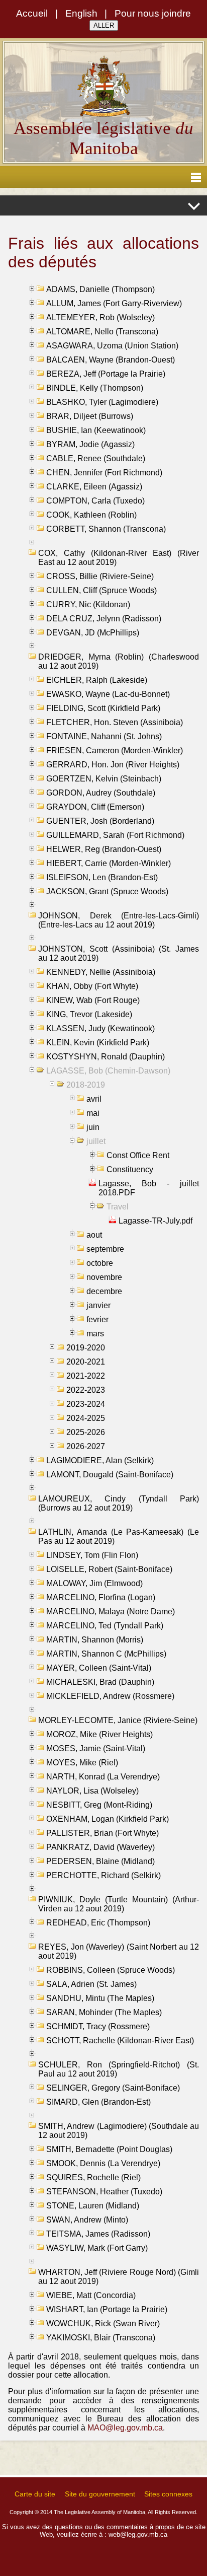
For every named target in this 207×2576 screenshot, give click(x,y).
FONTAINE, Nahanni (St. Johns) (104, 736)
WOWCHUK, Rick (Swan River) (103, 2323)
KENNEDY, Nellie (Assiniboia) (101, 972)
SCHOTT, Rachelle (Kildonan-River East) (120, 2041)
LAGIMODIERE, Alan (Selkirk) (100, 1460)
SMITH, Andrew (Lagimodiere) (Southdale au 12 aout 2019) (119, 2131)
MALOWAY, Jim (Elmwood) (94, 1583)
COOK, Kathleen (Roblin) (91, 515)
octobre (100, 1263)
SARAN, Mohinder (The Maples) (104, 2012)
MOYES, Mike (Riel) (82, 1763)
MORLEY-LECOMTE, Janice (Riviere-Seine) (118, 1720)
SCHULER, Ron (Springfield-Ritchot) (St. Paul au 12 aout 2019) (119, 2069)
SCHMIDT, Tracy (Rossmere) (98, 2026)
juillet (96, 1141)
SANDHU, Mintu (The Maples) (100, 1998)
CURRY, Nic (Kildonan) (88, 604)
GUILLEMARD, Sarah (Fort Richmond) (115, 835)
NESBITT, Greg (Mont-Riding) (99, 1805)
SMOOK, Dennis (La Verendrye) (103, 2163)
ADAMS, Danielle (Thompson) (100, 289)
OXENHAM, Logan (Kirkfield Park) (108, 1819)
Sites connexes (168, 2494)
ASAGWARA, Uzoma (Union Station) (112, 346)
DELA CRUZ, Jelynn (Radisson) (104, 619)
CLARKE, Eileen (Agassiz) (94, 487)
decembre (104, 1291)
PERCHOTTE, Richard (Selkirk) (103, 1875)
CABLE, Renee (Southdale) (96, 458)
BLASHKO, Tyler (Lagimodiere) (102, 402)
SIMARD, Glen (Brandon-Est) (98, 2102)
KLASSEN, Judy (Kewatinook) (100, 1028)
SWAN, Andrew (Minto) (87, 2220)
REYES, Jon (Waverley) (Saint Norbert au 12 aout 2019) (119, 1951)
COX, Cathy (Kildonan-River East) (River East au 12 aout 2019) (119, 558)
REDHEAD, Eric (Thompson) (98, 1923)
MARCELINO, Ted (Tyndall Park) (105, 1626)
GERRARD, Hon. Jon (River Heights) (113, 765)
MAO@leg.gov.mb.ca (125, 2428)
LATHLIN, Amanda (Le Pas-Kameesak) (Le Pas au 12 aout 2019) (119, 1536)
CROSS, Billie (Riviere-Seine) (100, 576)
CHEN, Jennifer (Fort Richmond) (104, 473)
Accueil (32, 13)
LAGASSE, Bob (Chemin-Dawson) (108, 1071)
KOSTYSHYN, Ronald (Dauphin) (106, 1057)
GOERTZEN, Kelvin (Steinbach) (104, 779)
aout (94, 1235)
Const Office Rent (138, 1155)
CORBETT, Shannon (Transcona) (106, 529)
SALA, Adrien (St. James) (91, 1984)
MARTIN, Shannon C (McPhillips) (106, 1654)
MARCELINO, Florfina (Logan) (101, 1597)
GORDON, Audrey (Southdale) (101, 793)
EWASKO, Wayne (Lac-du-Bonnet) (108, 694)
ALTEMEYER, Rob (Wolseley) (100, 317)
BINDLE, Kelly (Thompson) (95, 388)
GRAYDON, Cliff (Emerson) (95, 807)
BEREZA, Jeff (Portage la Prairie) (106, 374)
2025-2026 (86, 1432)
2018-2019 (86, 1085)
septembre (105, 1249)
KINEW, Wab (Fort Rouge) (93, 1000)
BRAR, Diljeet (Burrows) (90, 416)
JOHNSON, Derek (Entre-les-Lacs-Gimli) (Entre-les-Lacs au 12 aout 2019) (119, 920)
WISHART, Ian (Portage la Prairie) (107, 2309)
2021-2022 (86, 1376)
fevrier (97, 1319)
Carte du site (35, 2494)
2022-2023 (86, 1390)
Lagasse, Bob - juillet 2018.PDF (149, 1188)
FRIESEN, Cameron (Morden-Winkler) (115, 750)
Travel (118, 1207)
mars (95, 1334)
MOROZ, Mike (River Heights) (99, 1734)
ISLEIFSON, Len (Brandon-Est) (102, 877)
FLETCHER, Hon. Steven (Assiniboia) (115, 722)
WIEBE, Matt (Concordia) (91, 2295)
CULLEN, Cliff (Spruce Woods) (101, 590)
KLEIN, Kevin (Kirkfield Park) (98, 1043)
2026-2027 (86, 1446)
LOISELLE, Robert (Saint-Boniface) (109, 1569)
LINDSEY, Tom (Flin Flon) (92, 1555)
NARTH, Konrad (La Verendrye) (103, 1777)
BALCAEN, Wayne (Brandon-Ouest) (111, 360)
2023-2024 (86, 1404)
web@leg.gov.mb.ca (138, 2534)
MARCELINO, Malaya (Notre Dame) (111, 1612)
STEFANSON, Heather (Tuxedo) (104, 2192)
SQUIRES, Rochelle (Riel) (93, 2177)
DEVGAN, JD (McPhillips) (93, 633)
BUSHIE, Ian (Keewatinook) (96, 430)
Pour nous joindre (153, 13)
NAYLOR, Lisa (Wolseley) (92, 1791)
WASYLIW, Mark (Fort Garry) (97, 2248)
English (81, 13)
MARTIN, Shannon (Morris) (95, 1640)
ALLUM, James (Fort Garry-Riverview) (114, 303)
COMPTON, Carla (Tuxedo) (95, 501)
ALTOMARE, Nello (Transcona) (102, 332)
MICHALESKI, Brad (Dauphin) (100, 1682)
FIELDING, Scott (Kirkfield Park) (103, 708)
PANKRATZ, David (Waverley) (100, 1847)
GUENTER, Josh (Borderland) (100, 821)
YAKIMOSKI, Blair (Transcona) (101, 2338)
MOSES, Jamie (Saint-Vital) (96, 1748)
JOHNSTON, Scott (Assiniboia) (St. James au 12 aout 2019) (119, 953)
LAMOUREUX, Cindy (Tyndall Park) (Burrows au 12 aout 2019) (119, 1503)
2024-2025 (86, 1418)
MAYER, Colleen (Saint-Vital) (99, 1668)
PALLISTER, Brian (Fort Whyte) (102, 1833)
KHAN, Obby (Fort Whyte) (92, 986)
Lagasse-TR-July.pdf (156, 1221)
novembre (104, 1277)
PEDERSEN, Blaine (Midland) (100, 1861)
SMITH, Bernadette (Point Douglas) (109, 2149)
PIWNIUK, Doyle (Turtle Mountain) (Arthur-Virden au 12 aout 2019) (119, 1904)
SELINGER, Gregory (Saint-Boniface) (113, 2088)
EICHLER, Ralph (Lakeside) (97, 680)
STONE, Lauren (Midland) (93, 2206)
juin (93, 1127)
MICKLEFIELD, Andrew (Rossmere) (110, 1696)
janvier (98, 1305)
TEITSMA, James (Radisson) (98, 2234)
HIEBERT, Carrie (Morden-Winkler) (109, 863)
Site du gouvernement (100, 2494)
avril (94, 1099)
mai (93, 1113)
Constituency (130, 1169)
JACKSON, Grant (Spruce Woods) (107, 891)
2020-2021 (86, 1362)
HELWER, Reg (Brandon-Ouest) (104, 849)
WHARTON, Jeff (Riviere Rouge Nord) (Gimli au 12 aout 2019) (119, 2277)
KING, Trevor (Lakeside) (89, 1014)
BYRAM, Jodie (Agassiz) (90, 444)
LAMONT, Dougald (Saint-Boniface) (110, 1475)
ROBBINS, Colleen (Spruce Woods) (111, 1970)
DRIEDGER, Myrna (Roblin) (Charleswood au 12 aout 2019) (119, 661)
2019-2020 (86, 1348)
